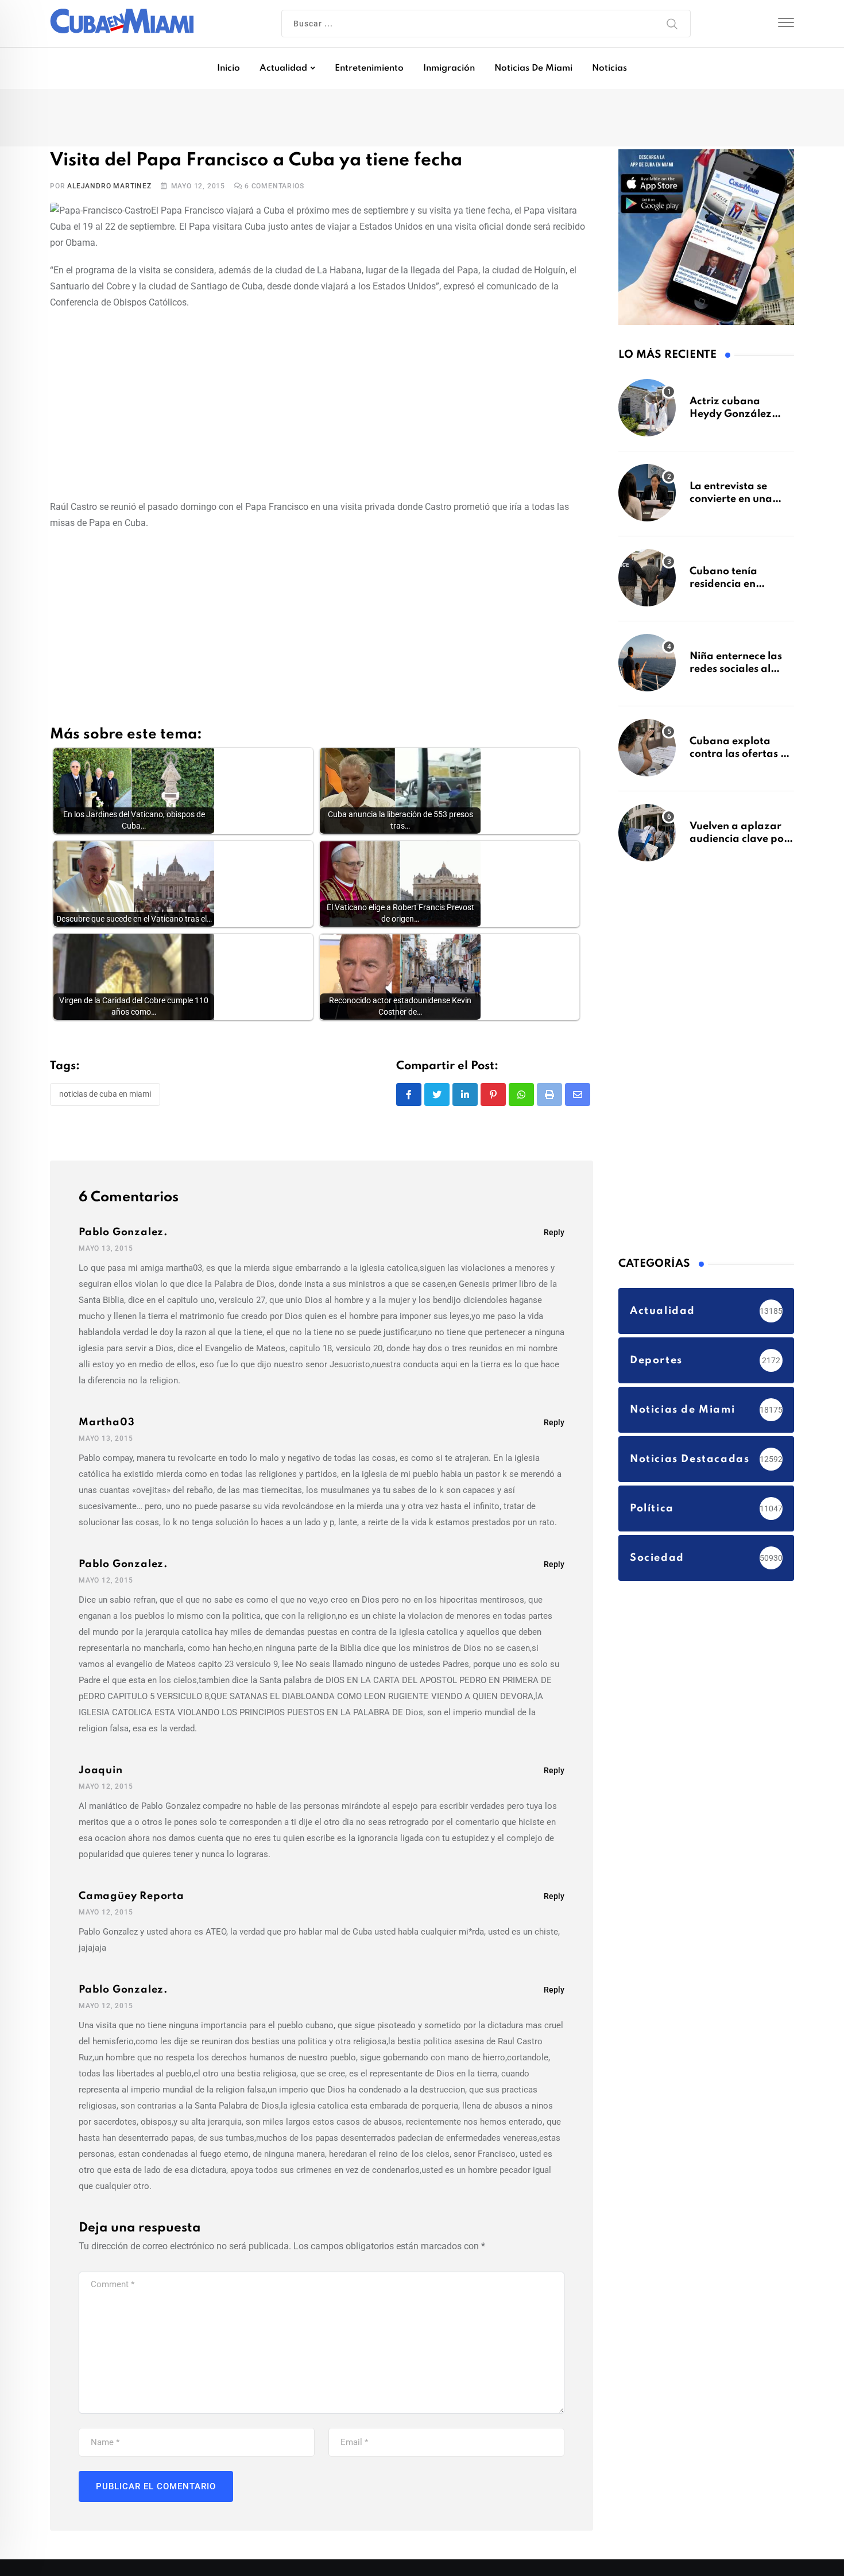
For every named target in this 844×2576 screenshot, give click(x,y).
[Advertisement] (322, 407)
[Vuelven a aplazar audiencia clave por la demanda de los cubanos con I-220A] (647, 838)
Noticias (609, 68)
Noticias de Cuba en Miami (105, 1099)
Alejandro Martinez (109, 190)
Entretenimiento (369, 68)
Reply (554, 1236)
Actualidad (283, 68)
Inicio (229, 68)
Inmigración (449, 68)
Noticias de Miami (533, 68)
